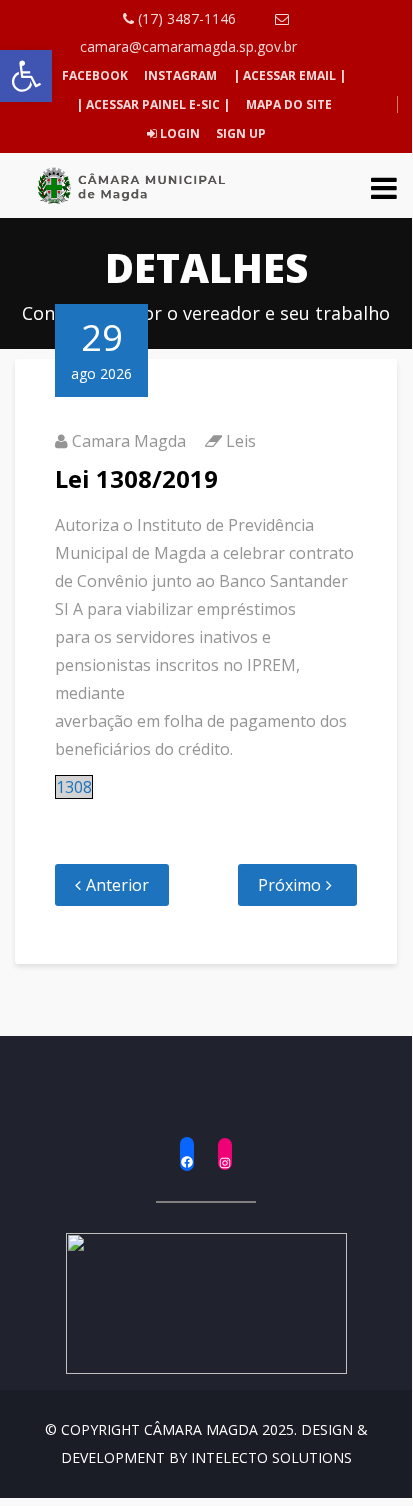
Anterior (117, 885)
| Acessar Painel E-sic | (153, 104)
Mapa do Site (289, 104)
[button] (26, 76)
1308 (74, 787)
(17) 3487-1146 (185, 18)
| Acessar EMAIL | (289, 75)
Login (178, 133)
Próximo (289, 885)
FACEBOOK (95, 75)
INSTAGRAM (180, 75)
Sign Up (239, 133)
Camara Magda (129, 441)
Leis (241, 441)
